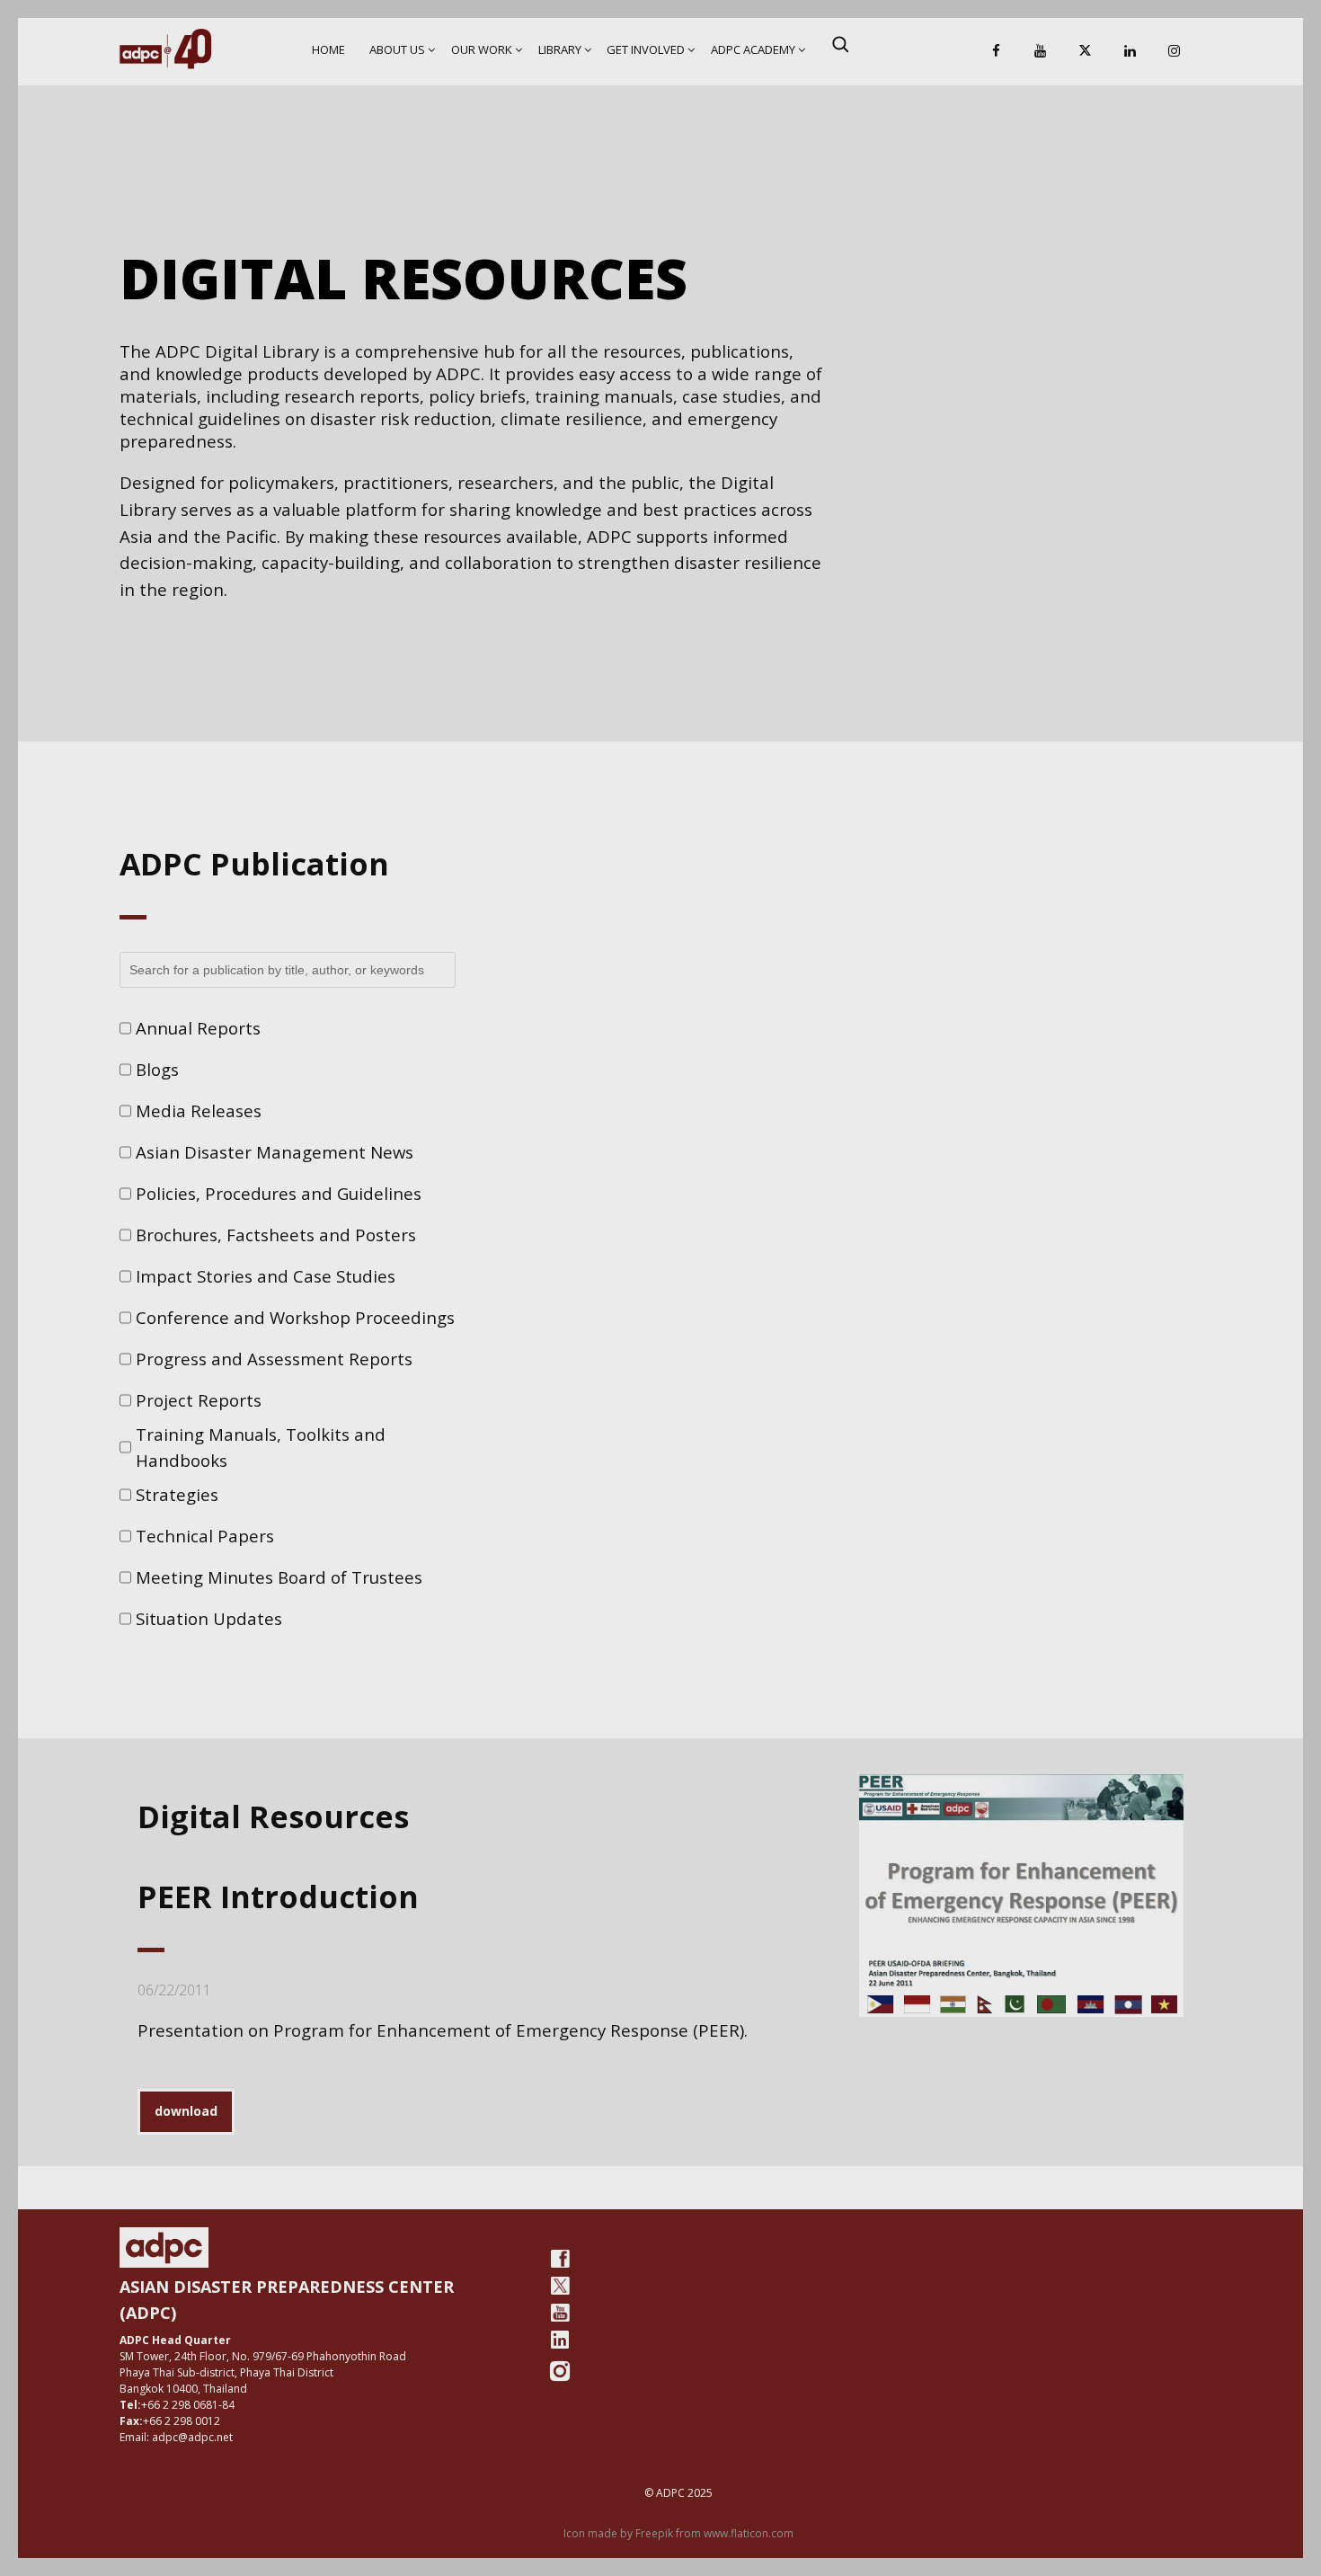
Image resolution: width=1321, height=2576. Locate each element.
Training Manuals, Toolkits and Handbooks (261, 1448)
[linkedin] (560, 2340)
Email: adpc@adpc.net (176, 2437)
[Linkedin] (1130, 52)
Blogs (157, 1069)
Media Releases (199, 1110)
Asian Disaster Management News (275, 1152)
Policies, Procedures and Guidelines (279, 1193)
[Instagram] (1175, 52)
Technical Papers (205, 1536)
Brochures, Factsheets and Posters (276, 1235)
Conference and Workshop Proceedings (295, 1317)
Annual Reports (198, 1028)
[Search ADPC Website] (840, 44)
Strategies (177, 1494)
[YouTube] (1041, 52)
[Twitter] (560, 2286)
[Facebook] (996, 52)
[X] (1085, 52)
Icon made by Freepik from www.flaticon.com (678, 2533)
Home (328, 49)
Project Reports (199, 1400)
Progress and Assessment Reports (274, 1359)
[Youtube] (560, 2313)
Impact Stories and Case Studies (266, 1276)
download (186, 2111)
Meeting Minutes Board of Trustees (279, 1577)
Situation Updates (209, 1618)
